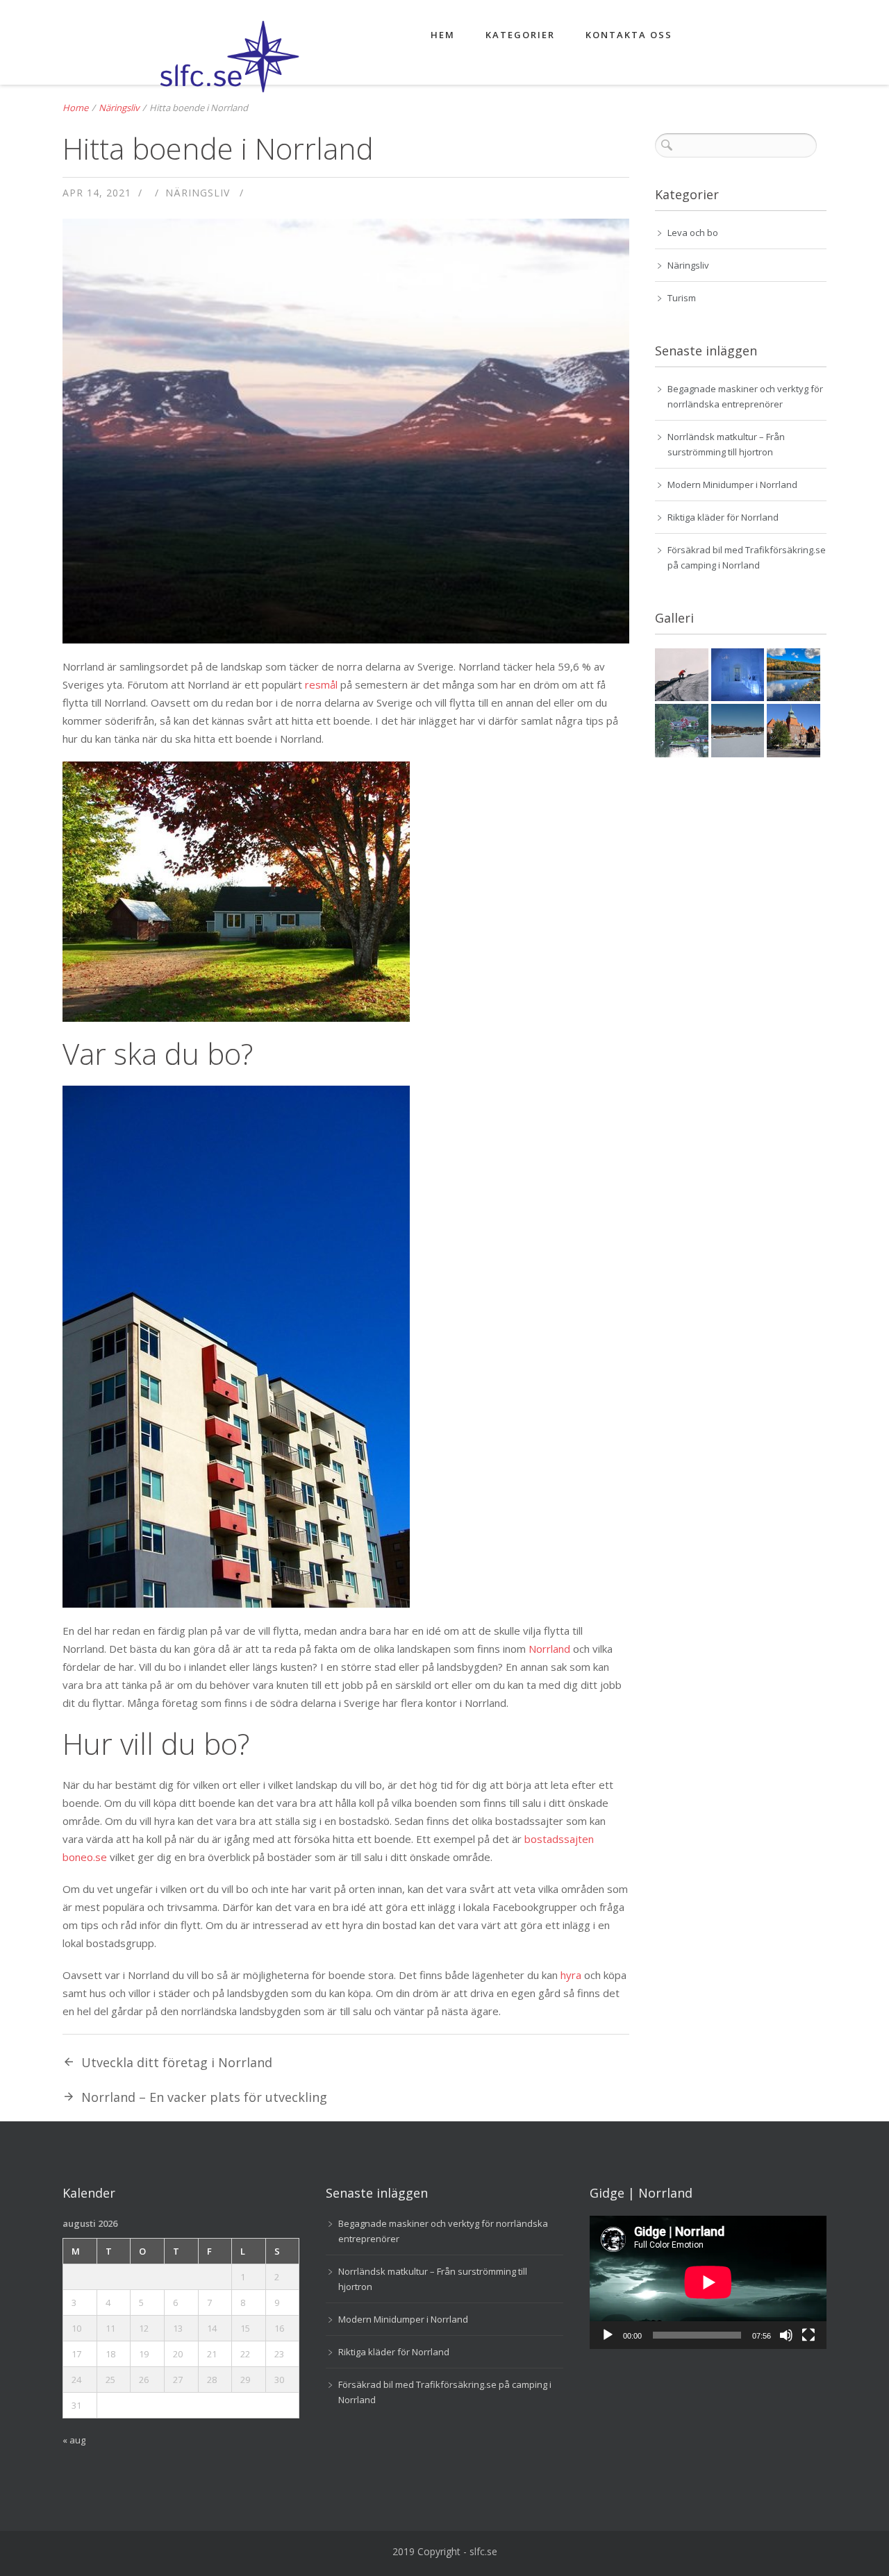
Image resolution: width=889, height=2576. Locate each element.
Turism (682, 298)
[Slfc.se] (201, 63)
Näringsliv (119, 108)
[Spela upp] (608, 2335)
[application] (708, 2282)
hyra (571, 1975)
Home (75, 108)
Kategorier (520, 35)
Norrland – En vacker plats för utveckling (204, 2097)
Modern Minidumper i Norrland (732, 485)
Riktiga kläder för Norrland (723, 517)
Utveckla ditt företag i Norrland (177, 2062)
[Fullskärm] (808, 2335)
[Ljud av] (786, 2335)
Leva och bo (693, 233)
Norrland (549, 1649)
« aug (74, 2440)
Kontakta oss (629, 35)
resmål (321, 684)
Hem (443, 35)
